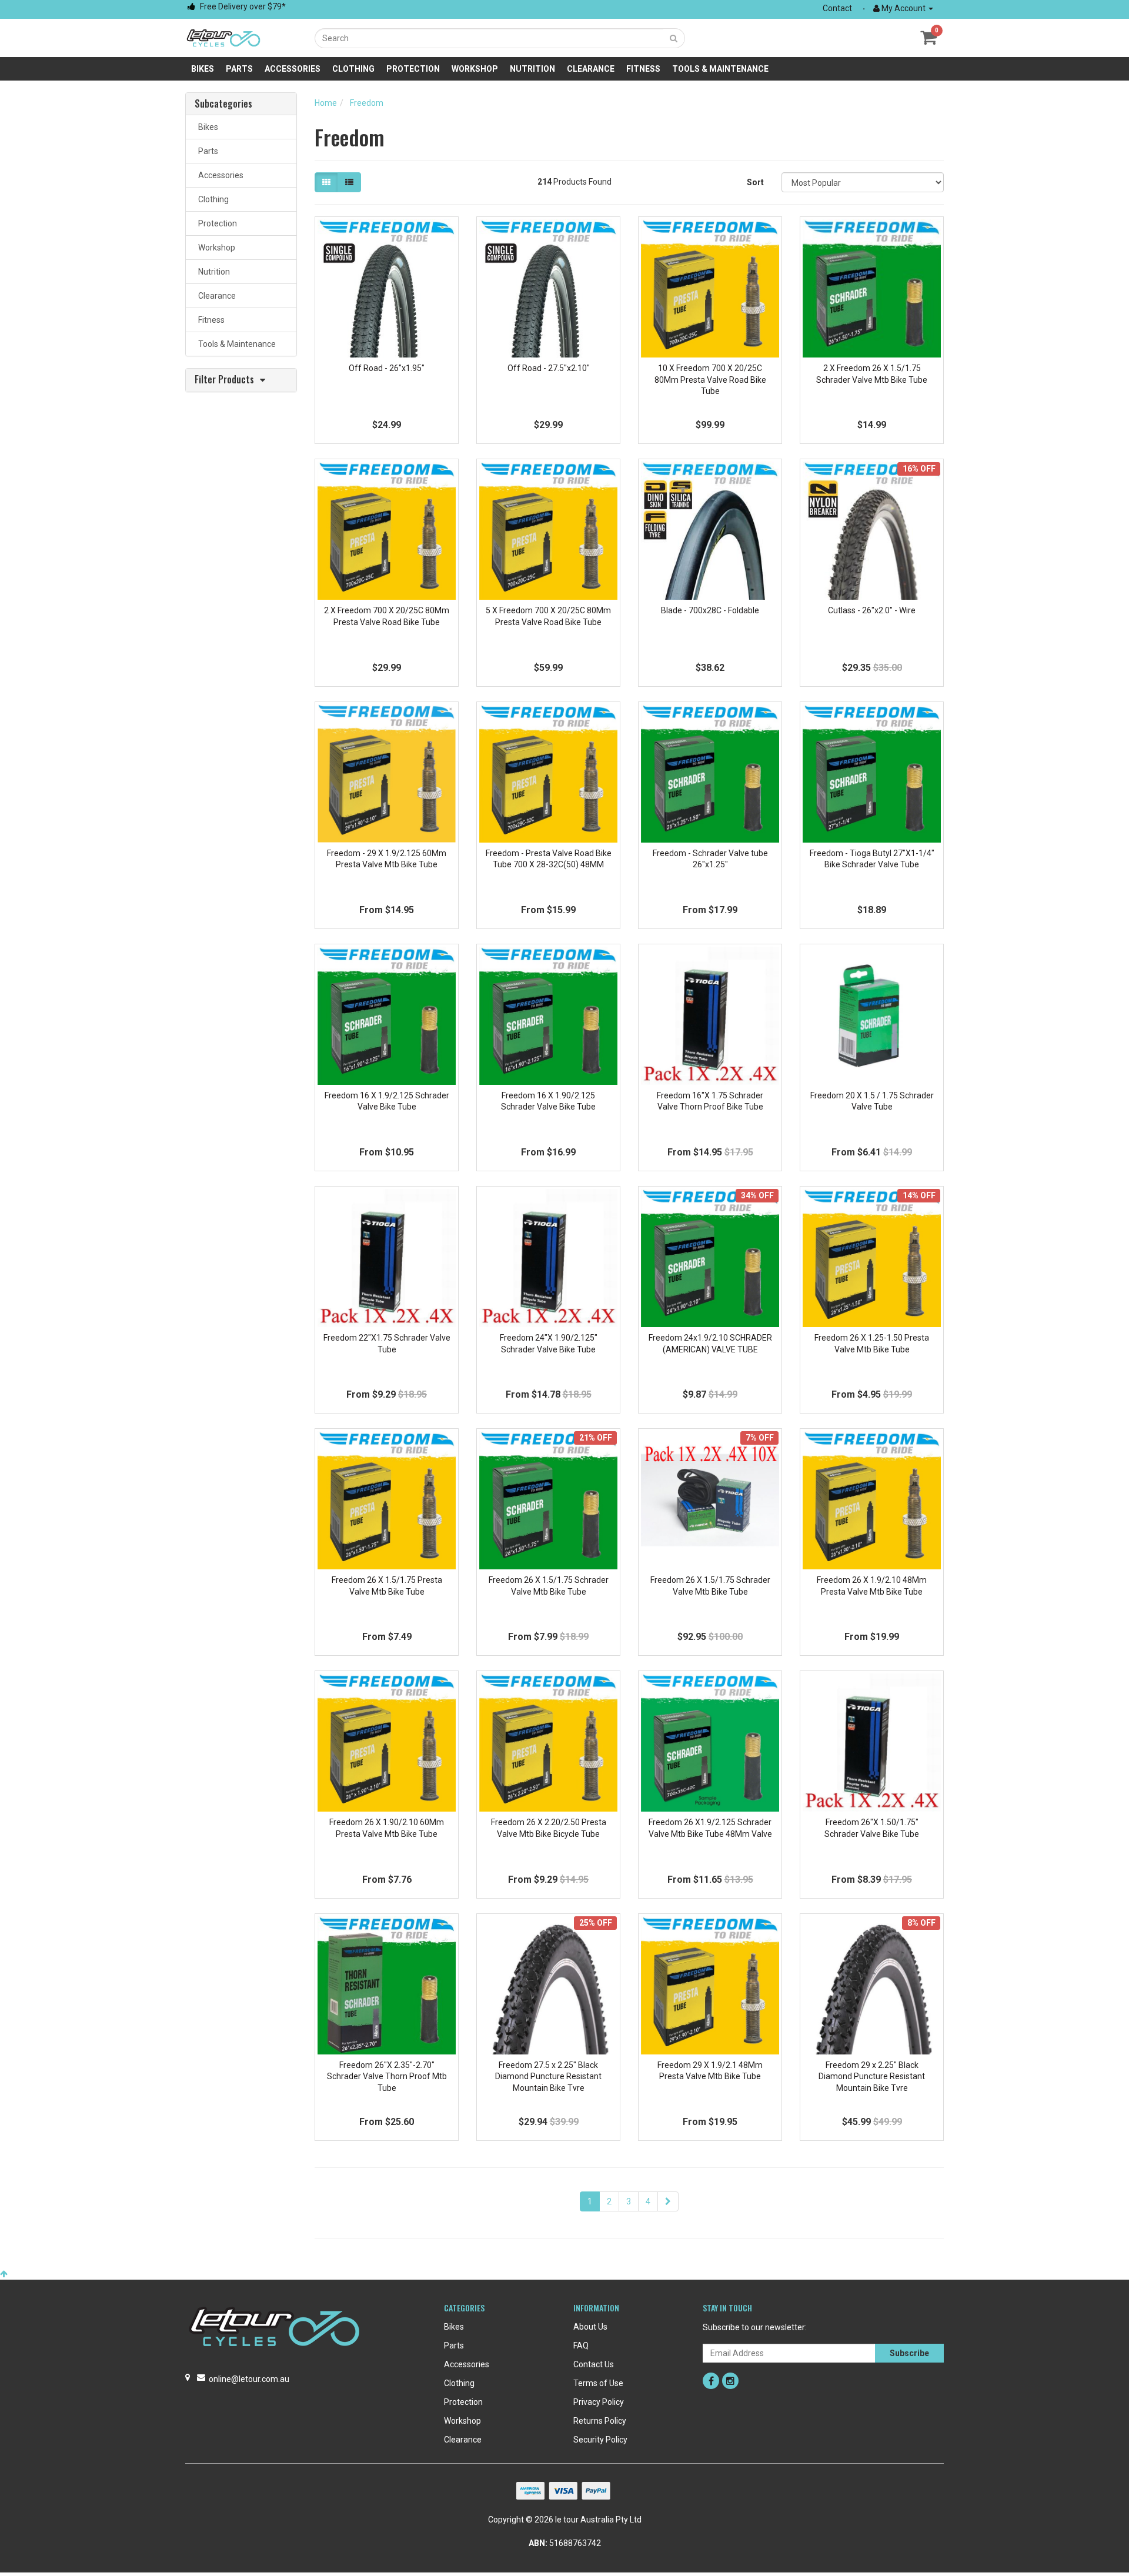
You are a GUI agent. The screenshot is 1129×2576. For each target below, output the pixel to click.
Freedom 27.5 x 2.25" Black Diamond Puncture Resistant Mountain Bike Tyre (548, 2076)
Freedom (367, 103)
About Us (590, 2327)
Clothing (353, 69)
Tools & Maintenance (720, 69)
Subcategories (223, 104)
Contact (837, 8)
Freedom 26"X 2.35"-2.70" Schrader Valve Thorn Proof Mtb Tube (387, 2076)
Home (326, 103)
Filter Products (224, 380)
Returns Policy (600, 2421)
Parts (239, 69)
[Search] (674, 38)
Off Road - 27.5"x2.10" (549, 368)
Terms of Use (598, 2383)
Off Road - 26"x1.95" (387, 368)
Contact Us (594, 2364)
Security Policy (600, 2440)
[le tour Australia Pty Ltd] (223, 37)
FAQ (581, 2346)
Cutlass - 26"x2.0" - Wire (872, 610)
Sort (755, 182)
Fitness (643, 69)
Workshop (475, 69)
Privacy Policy (599, 2402)
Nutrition (532, 69)
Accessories (293, 69)
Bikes (203, 69)
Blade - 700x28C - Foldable (710, 610)
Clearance (591, 69)
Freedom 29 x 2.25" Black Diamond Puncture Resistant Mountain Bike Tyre (872, 2076)
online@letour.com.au (249, 2379)
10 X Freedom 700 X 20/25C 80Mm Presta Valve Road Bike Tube (710, 380)
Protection (413, 69)
